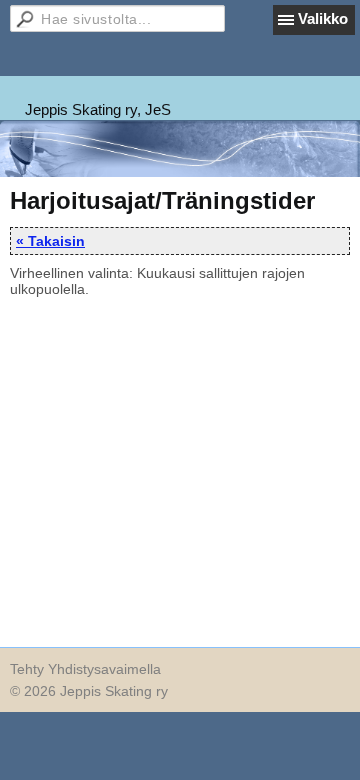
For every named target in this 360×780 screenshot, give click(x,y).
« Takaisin (50, 241)
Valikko (323, 18)
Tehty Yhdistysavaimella (85, 669)
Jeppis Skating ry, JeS (98, 109)
